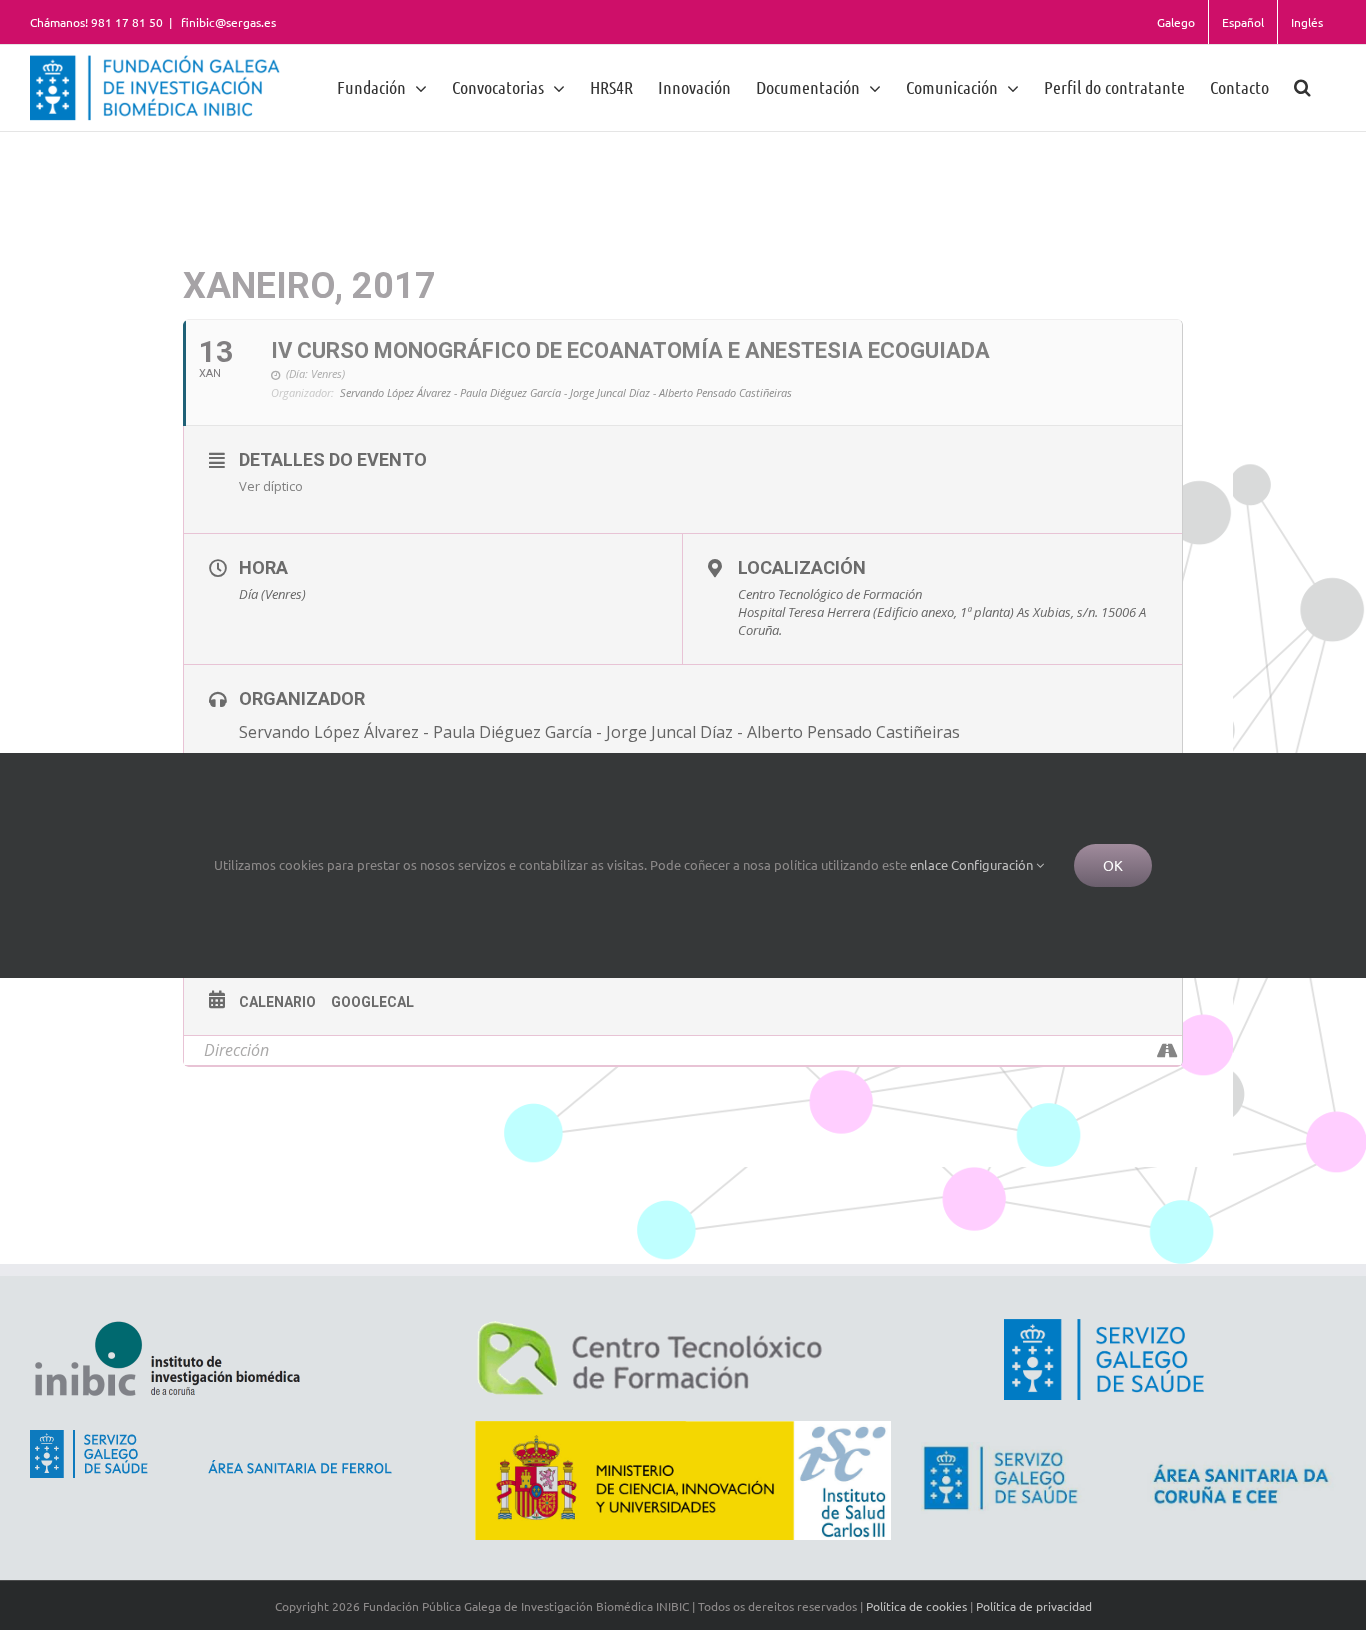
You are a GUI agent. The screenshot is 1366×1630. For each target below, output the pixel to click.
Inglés (1307, 22)
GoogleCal (372, 1002)
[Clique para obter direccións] (1166, 1050)
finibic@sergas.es (227, 22)
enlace (929, 864)
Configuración (993, 864)
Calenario (277, 1002)
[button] (1302, 86)
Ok (1113, 865)
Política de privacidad (1034, 1606)
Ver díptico (271, 486)
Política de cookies (916, 1606)
